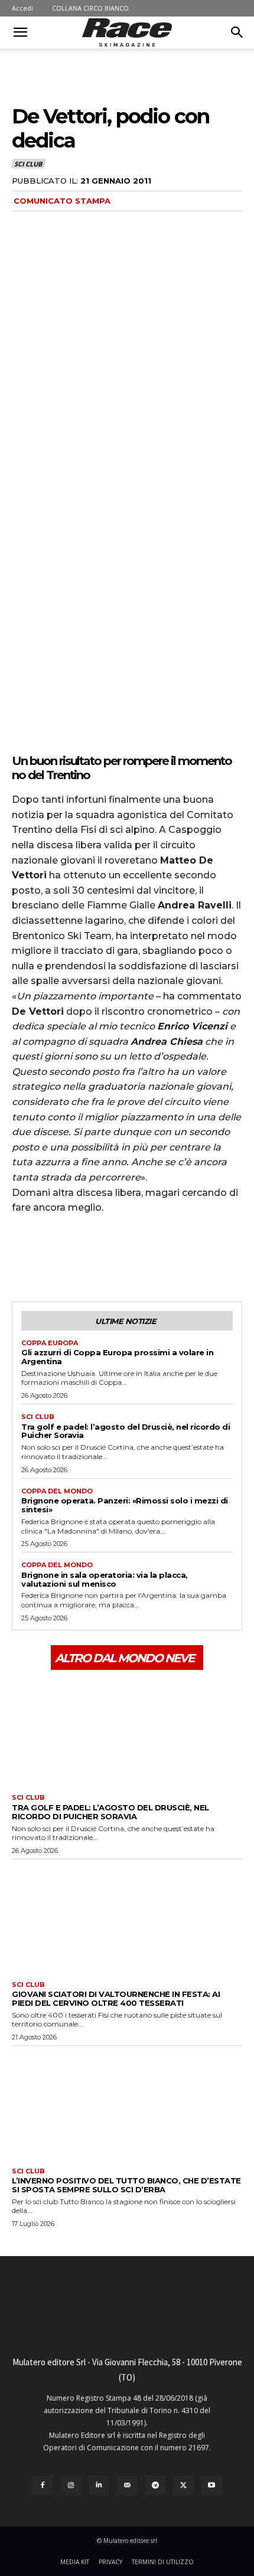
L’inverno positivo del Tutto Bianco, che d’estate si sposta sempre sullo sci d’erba (126, 2185)
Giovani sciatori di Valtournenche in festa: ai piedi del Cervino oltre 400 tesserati (116, 1998)
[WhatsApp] (105, 1257)
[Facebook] (24, 1257)
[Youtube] (211, 2486)
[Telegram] (155, 2486)
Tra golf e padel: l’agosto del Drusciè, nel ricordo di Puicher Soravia (126, 1431)
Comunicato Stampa (62, 201)
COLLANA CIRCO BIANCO (90, 8)
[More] (133, 1257)
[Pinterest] (78, 1257)
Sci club (28, 164)
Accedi (22, 8)
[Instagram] (71, 2486)
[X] (51, 1257)
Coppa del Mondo (57, 1491)
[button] (20, 32)
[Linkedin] (99, 2486)
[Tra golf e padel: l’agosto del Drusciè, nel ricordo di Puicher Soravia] (127, 1731)
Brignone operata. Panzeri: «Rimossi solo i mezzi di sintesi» (125, 1505)
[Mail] (127, 2486)
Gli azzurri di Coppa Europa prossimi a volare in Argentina (117, 1357)
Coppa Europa (50, 1343)
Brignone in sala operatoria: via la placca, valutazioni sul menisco (105, 1579)
